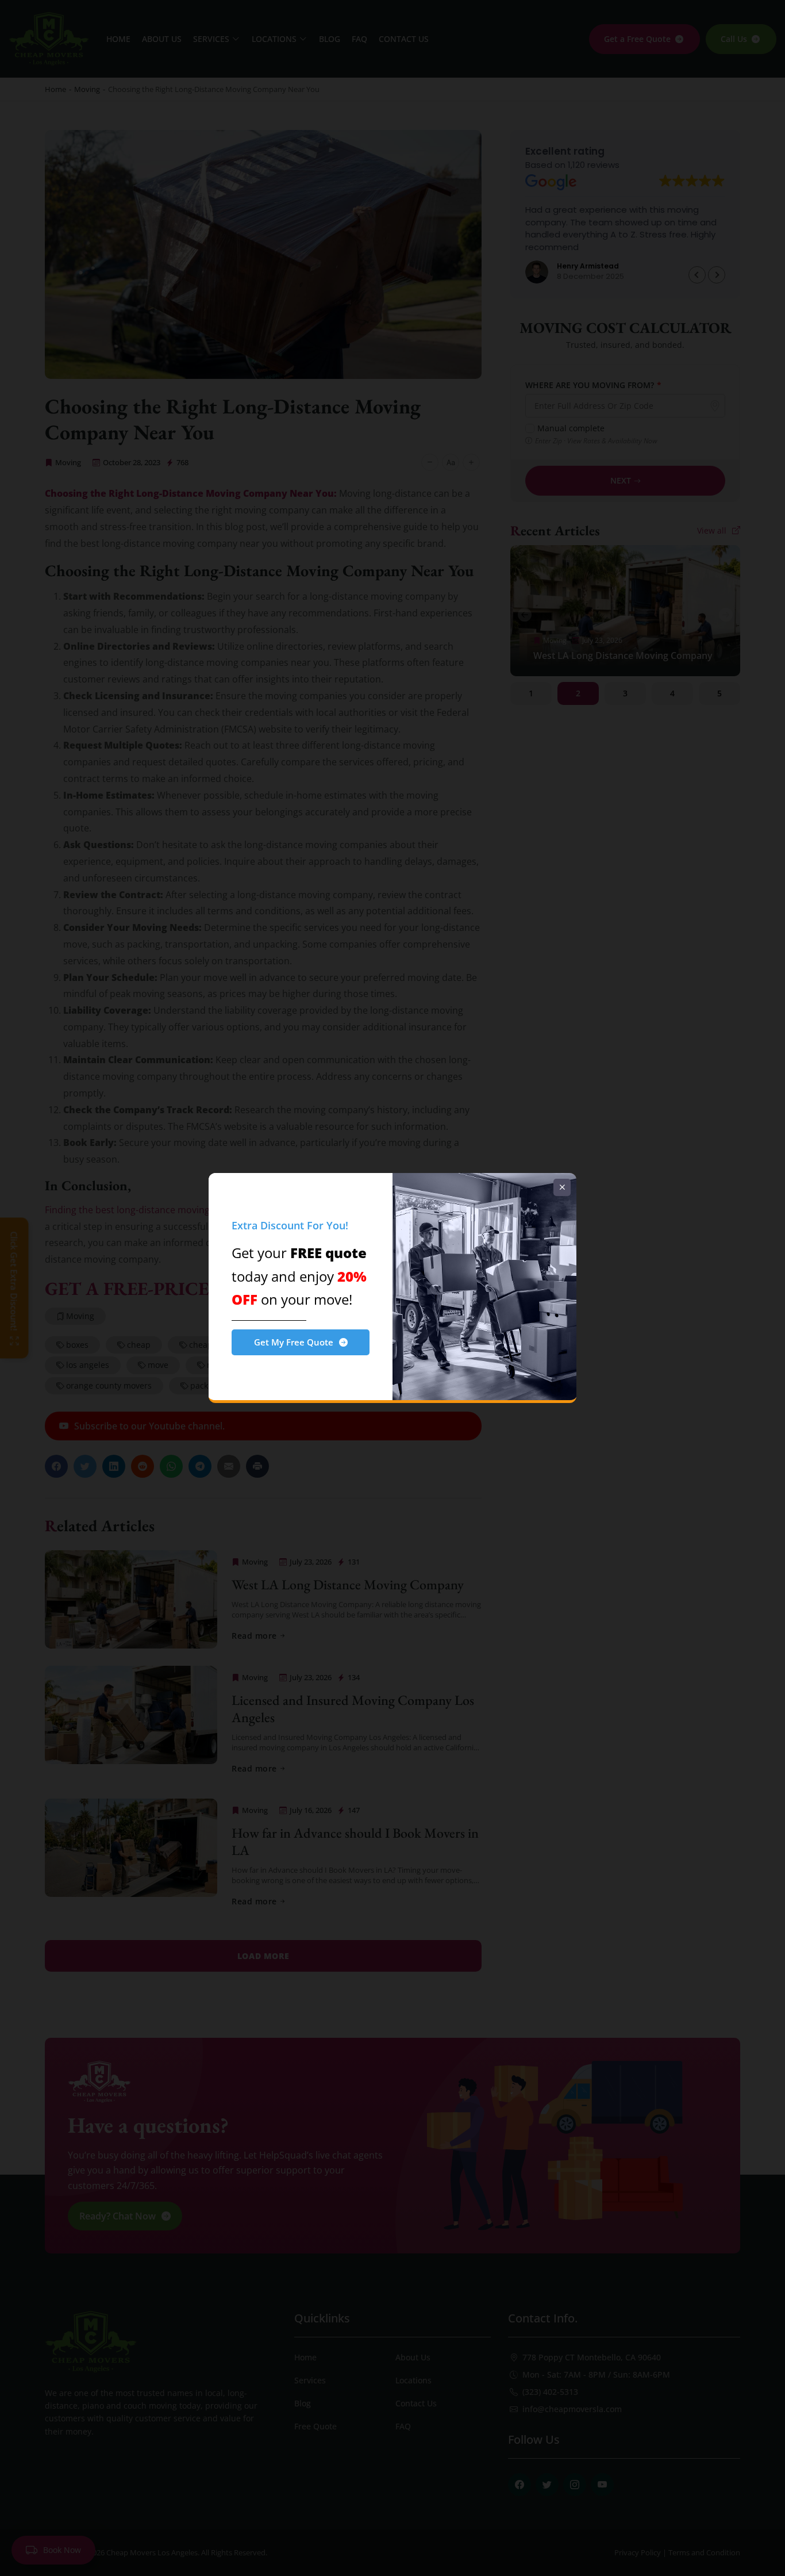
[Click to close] (562, 1187)
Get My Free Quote (294, 1342)
